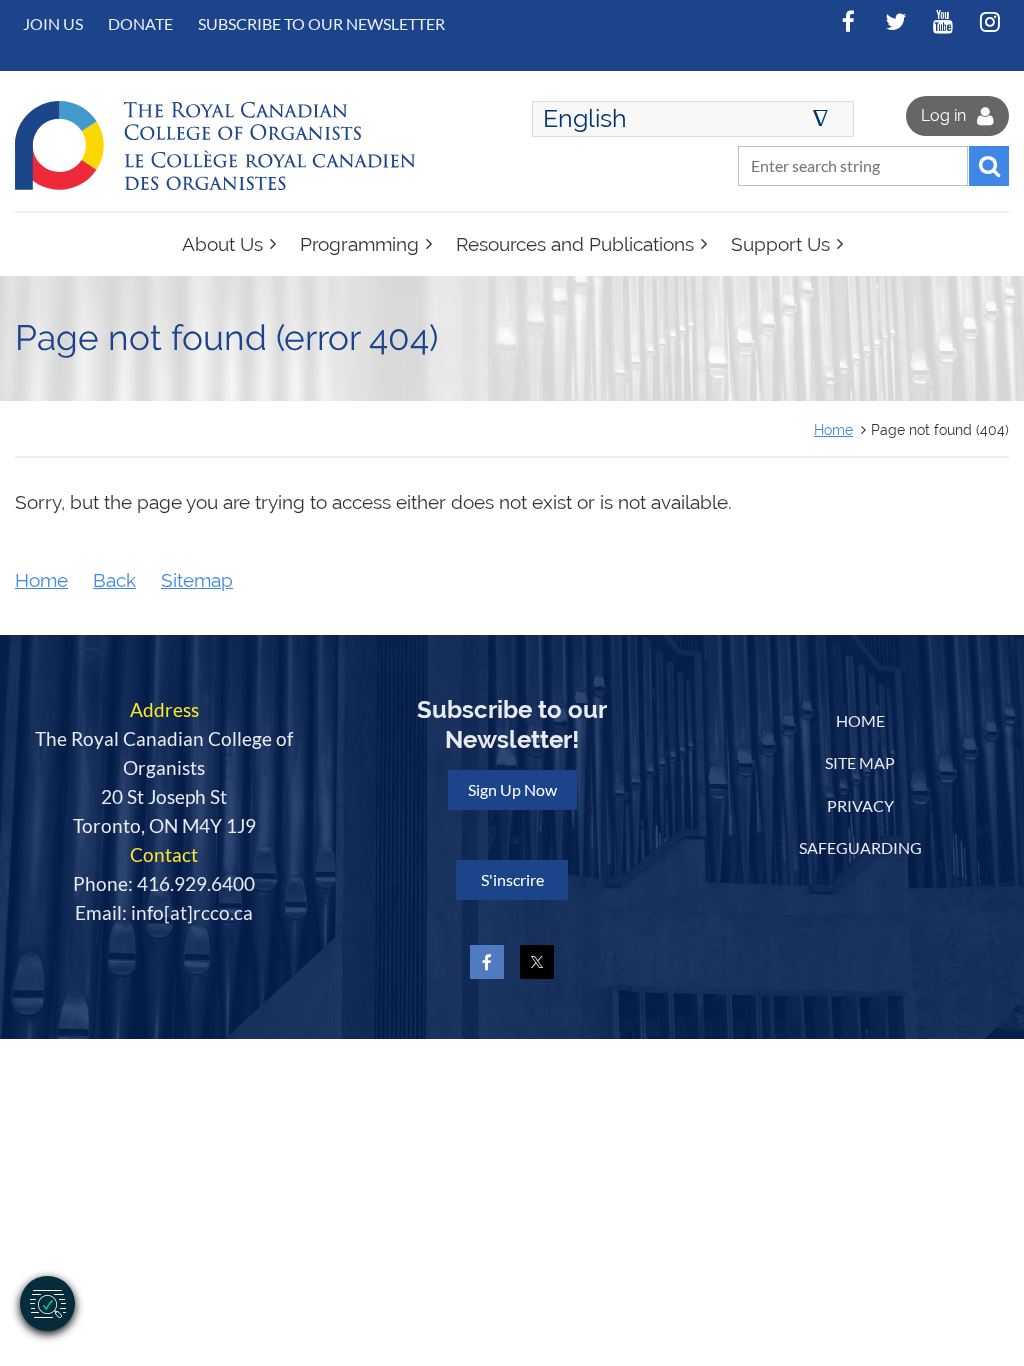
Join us (53, 23)
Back (114, 580)
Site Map (860, 762)
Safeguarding (860, 847)
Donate (140, 23)
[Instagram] (989, 21)
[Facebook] (848, 21)
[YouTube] (942, 21)
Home (833, 429)
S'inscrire (512, 879)
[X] (895, 21)
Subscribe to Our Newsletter (321, 23)
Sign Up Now (512, 789)
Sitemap (197, 580)
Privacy (860, 805)
